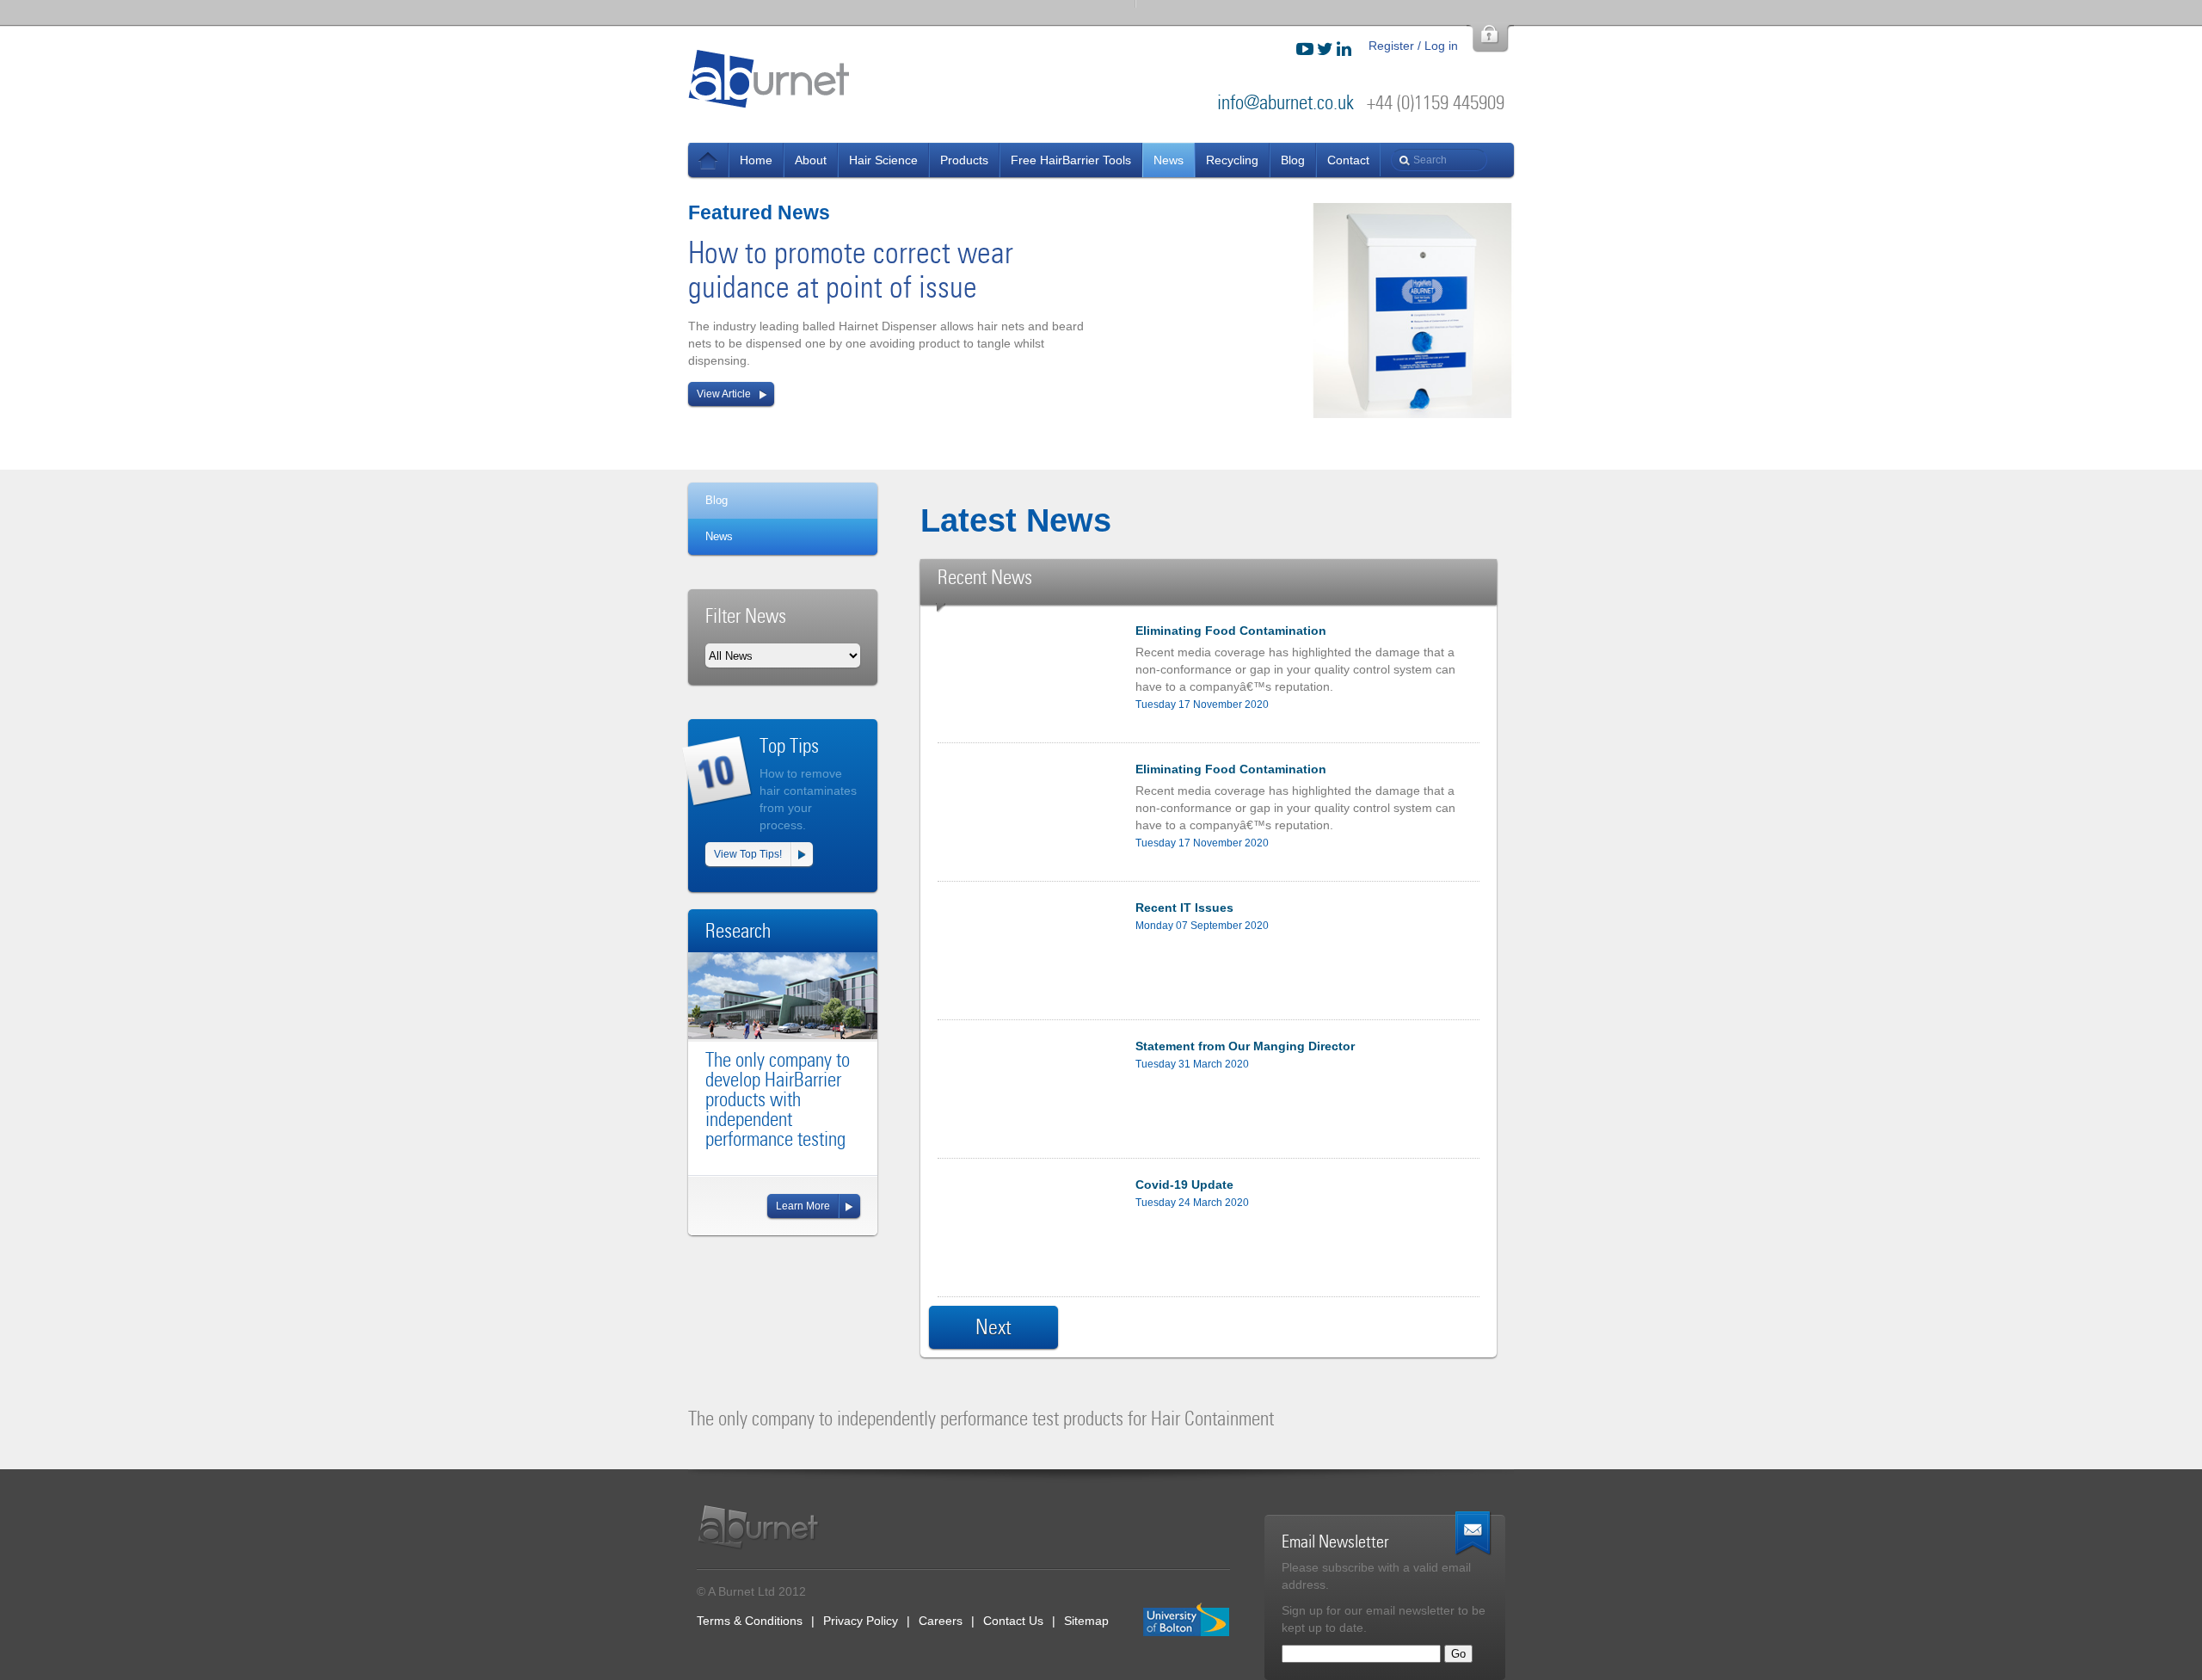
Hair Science (883, 160)
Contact (1348, 160)
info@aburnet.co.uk (1286, 103)
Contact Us (1013, 1621)
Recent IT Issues (1184, 908)
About (811, 160)
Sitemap (1086, 1621)
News (708, 160)
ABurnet (770, 78)
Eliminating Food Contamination (1231, 631)
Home (756, 160)
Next (993, 1327)
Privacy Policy (861, 1621)
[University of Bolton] (1187, 1620)
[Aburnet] (768, 1527)
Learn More (803, 1206)
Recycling (1232, 160)
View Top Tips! (748, 854)
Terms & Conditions (750, 1621)
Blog (1293, 160)
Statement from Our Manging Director (1245, 1046)
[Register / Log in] (1490, 38)
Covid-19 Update (1184, 1185)
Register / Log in (1413, 46)
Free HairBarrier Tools (1071, 160)
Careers (941, 1621)
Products (964, 160)
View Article (724, 394)
